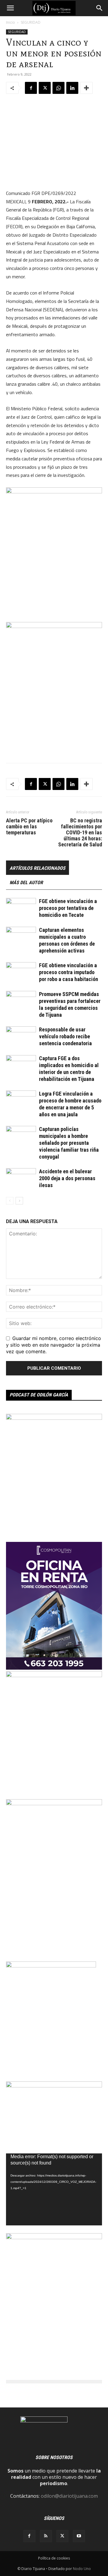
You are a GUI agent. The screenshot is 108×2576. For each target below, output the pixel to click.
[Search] (100, 8)
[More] (86, 88)
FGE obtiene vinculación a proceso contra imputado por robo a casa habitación (69, 972)
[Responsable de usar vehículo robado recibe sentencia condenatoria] (21, 1037)
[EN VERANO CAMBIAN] (54, 1418)
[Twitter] (45, 88)
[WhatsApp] (58, 88)
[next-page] (19, 1201)
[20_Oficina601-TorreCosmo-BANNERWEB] (54, 1668)
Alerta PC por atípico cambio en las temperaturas (29, 827)
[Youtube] (79, 2536)
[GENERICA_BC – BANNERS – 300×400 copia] (51, 1966)
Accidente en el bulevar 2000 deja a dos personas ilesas (67, 1178)
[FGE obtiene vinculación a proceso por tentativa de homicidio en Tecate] (21, 908)
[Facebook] (31, 88)
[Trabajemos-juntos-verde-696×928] (54, 1675)
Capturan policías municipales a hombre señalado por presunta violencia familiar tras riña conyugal (69, 1143)
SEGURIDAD (31, 22)
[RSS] (46, 2536)
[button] (10, 8)
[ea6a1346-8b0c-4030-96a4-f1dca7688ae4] (54, 1803)
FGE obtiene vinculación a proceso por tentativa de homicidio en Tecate (68, 908)
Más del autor (26, 883)
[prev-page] (10, 1201)
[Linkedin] (72, 88)
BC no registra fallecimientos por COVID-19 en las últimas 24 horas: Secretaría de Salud (80, 833)
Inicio (10, 22)
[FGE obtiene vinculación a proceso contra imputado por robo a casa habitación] (21, 972)
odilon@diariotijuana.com (69, 2496)
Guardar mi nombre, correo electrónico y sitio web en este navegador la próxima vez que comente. (54, 1345)
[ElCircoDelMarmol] (54, 2086)
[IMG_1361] (54, 2237)
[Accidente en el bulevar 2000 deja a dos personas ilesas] (21, 1179)
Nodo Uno (82, 2569)
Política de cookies (54, 2558)
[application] (54, 2189)
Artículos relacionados (37, 868)
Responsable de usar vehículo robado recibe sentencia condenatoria (65, 1036)
